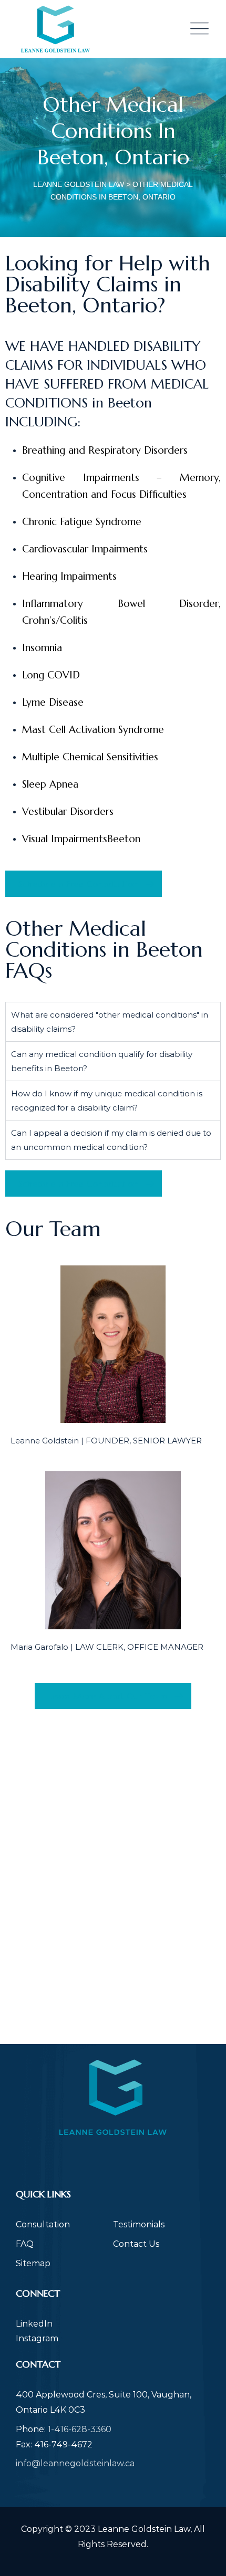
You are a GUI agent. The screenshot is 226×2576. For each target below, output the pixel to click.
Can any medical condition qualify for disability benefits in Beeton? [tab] (102, 1061)
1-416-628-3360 (80, 2429)
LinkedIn (34, 2324)
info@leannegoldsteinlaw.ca (75, 2463)
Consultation (43, 2224)
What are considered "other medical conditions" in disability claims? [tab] (110, 1022)
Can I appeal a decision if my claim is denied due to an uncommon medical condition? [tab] (111, 1140)
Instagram (37, 2338)
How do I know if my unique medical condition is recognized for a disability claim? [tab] (107, 1101)
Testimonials (139, 2224)
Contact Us (136, 2244)
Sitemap (33, 2263)
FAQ (25, 2244)
